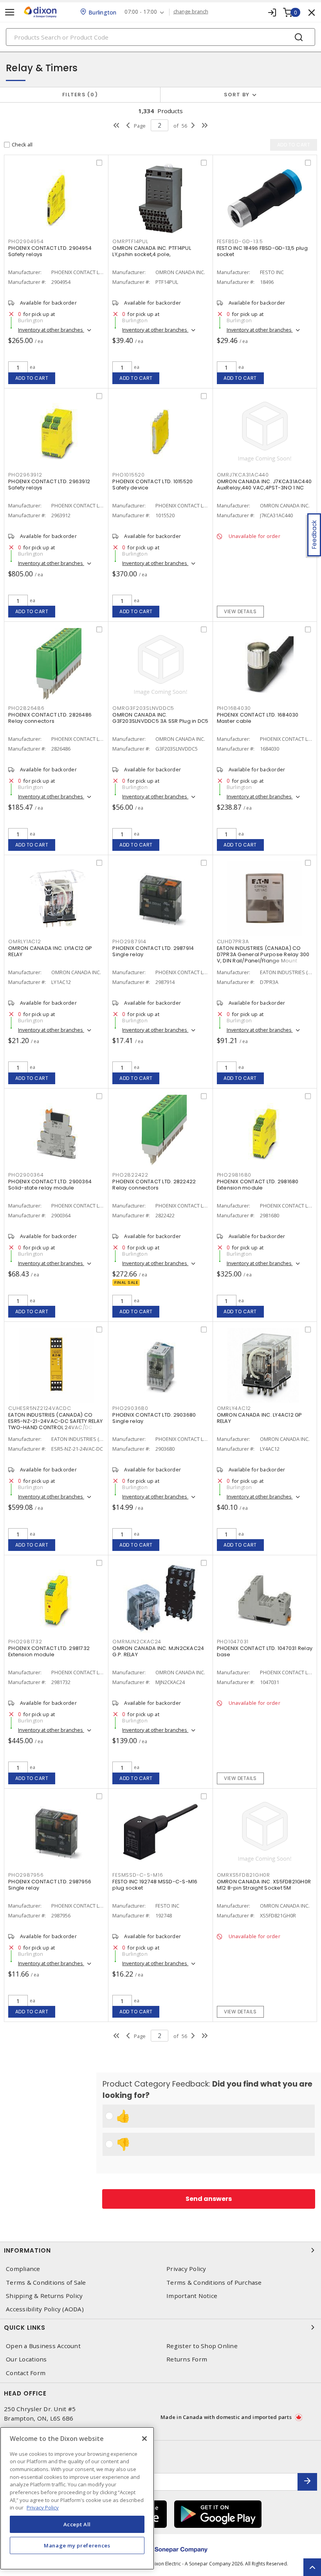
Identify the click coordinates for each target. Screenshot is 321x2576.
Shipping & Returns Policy (44, 2296)
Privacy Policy (186, 2269)
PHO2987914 (129, 941)
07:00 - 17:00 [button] (141, 12)
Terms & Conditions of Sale (46, 2283)
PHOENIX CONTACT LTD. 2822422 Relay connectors (154, 1185)
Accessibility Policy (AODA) (45, 2309)
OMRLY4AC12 (234, 1408)
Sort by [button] (237, 95)
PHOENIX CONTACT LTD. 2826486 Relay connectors (50, 718)
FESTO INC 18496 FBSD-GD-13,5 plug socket (262, 251)
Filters (78, 95)
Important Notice (192, 2296)
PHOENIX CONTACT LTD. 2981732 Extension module (49, 1651)
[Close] (144, 2439)
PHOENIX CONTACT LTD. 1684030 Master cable (258, 718)
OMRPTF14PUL (130, 241)
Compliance (23, 2269)
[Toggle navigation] (10, 12)
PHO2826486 (26, 708)
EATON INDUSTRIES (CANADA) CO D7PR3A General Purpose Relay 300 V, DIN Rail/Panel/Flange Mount (263, 954)
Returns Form (187, 2359)
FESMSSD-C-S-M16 (138, 1875)
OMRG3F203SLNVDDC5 (143, 708)
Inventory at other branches (51, 330)
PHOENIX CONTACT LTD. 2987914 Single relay (153, 951)
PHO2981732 (25, 1642)
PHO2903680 (130, 1408)
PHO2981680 (234, 1175)
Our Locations (26, 2359)
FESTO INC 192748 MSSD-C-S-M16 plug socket (155, 1885)
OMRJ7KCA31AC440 (243, 475)
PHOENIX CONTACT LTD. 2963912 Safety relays (49, 485)
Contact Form (26, 2373)
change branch (191, 12)
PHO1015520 (129, 475)
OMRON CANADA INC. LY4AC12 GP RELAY (260, 1418)
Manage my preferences (77, 2545)
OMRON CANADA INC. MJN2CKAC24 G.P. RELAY (158, 1651)
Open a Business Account (43, 2346)
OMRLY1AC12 (25, 941)
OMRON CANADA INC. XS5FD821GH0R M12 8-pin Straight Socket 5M (264, 1885)
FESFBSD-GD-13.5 (240, 241)
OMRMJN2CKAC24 (137, 1642)
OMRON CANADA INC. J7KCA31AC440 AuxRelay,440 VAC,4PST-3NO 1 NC (264, 485)
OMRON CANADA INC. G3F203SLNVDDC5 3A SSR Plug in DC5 (160, 718)
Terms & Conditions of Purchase (214, 2283)
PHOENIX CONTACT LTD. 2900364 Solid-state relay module (50, 1185)
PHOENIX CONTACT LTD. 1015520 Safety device (152, 485)
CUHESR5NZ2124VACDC (40, 1408)
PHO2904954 (26, 241)
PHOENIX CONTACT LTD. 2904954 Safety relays (50, 251)
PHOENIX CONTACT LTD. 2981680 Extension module (258, 1185)
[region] (77, 2498)
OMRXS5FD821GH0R (243, 1875)
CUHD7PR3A (233, 941)
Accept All (77, 2524)
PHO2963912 (25, 475)
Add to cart (32, 378)
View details (240, 611)
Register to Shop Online (202, 2346)
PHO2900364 (26, 1175)
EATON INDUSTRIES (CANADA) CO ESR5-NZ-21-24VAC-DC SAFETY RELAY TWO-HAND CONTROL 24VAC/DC (55, 1421)
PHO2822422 (130, 1175)
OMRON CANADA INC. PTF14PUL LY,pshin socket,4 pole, (152, 251)
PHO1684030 (234, 708)
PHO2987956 (26, 1875)
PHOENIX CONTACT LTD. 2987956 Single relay (50, 1885)
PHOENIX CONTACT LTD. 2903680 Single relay (154, 1418)
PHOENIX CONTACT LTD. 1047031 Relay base (265, 1651)
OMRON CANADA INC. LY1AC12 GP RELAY (50, 951)
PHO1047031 (233, 1642)
